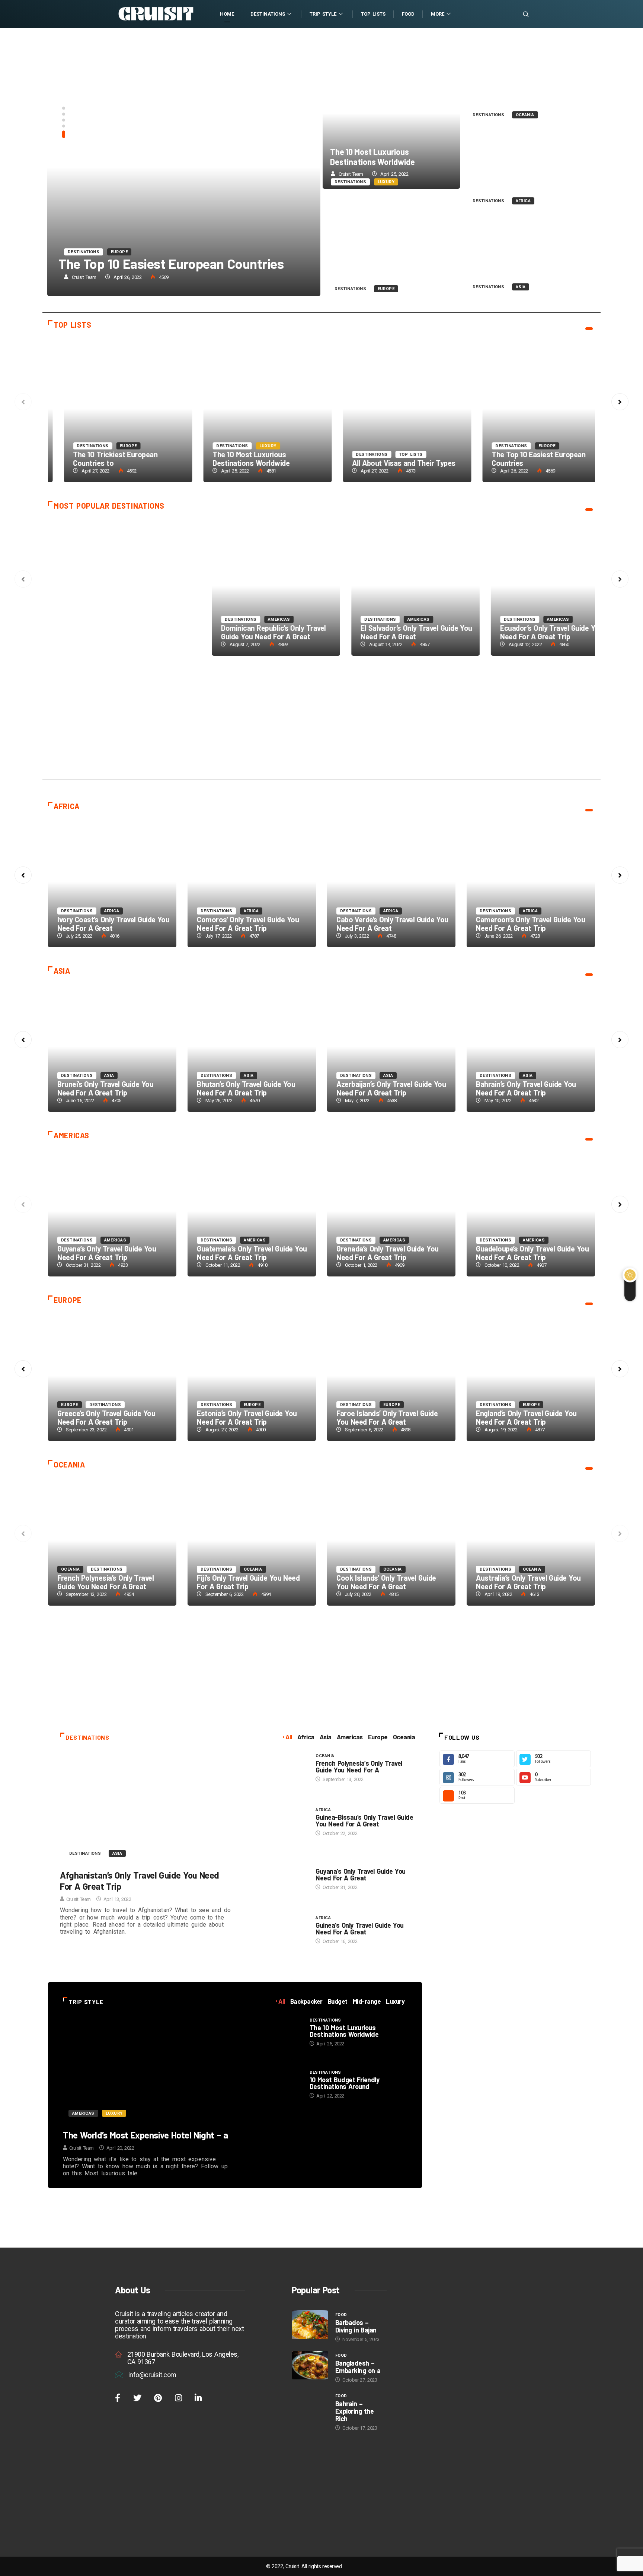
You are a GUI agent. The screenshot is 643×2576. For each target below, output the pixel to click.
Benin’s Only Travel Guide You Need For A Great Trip (532, 924)
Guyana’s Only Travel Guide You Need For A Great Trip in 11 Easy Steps (531, 586)
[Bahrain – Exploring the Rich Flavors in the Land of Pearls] (310, 2406)
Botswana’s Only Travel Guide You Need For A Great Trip (390, 924)
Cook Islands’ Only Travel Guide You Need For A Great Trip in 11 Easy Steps (391, 1540)
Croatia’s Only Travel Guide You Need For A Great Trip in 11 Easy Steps (531, 1376)
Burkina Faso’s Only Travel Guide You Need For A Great (248, 924)
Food (408, 14)
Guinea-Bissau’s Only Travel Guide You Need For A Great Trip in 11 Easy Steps (391, 586)
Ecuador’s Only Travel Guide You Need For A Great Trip (527, 1253)
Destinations (268, 14)
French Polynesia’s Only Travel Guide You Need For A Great (245, 632)
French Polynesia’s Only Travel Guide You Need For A (359, 1766)
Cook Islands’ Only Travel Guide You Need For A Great (386, 1582)
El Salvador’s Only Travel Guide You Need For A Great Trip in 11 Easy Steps (391, 1211)
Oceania (525, 115)
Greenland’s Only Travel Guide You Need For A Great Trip (388, 269)
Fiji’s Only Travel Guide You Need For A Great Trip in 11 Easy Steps (252, 1540)
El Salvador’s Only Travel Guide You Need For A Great (392, 1253)
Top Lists (373, 14)
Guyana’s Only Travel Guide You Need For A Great (360, 1874)
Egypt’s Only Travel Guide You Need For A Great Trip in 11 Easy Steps (529, 166)
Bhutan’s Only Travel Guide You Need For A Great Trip (106, 1088)
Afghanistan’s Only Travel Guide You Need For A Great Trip (108, 632)
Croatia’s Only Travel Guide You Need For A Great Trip (526, 1417)
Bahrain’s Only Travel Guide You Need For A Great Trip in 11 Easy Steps (391, 1047)
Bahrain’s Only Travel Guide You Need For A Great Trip (386, 1088)
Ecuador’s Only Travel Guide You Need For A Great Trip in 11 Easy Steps (531, 1211)
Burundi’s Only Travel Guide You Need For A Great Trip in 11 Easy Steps (112, 882)
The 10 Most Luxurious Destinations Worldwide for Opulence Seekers (391, 114)
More (438, 14)
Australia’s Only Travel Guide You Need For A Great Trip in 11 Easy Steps (529, 80)
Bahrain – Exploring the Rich (354, 2411)
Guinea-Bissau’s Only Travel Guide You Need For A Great (364, 1820)
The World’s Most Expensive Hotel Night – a (145, 2135)
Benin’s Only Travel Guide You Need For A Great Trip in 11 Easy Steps (531, 882)
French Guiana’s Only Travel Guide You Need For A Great (111, 1253)
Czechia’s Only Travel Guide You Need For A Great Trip (247, 1417)
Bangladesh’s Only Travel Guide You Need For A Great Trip (532, 1088)
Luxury (386, 182)
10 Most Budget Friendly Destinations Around (345, 2083)
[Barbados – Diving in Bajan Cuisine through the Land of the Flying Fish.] (310, 2325)
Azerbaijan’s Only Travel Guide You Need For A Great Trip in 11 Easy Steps (529, 252)
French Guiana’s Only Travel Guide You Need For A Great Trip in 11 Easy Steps (112, 1211)
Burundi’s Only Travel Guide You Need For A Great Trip (107, 924)
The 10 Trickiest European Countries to (379, 459)
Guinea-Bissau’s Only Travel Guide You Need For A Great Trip (390, 632)
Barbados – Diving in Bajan (356, 2326)
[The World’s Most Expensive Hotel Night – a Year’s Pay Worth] (146, 2070)
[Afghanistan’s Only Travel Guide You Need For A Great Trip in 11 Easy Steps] (147, 1808)
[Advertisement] (321, 723)
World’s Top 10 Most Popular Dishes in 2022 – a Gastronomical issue (252, 409)
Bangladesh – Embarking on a (358, 2367)
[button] (64, 111)
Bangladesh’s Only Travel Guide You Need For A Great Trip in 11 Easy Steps (531, 1047)
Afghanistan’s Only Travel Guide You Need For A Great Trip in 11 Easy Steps (112, 586)
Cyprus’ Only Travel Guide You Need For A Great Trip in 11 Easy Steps (391, 1376)
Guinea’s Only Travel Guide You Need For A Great (359, 1928)
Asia (521, 287)
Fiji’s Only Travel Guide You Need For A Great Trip (248, 1582)
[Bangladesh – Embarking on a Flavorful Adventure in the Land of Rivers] (310, 2365)
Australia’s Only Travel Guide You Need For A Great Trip (525, 94)
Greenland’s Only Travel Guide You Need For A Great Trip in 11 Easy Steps (391, 243)
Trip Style (323, 14)
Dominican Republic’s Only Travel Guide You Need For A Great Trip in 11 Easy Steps (252, 1211)
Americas (534, 619)
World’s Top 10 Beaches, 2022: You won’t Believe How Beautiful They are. (146, 167)
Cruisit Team (319, 277)
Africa (523, 201)
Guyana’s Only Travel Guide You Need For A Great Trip (525, 632)
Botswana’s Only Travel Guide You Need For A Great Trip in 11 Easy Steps (391, 882)
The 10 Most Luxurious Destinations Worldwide (372, 157)
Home (227, 14)
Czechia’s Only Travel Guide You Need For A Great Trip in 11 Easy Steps (252, 1376)
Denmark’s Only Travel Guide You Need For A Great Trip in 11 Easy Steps (112, 1376)
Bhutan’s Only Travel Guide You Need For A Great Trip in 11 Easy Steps (112, 1047)
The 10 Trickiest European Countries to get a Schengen (391, 409)
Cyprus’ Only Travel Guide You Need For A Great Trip (393, 1417)
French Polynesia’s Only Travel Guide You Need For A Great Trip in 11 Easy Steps (252, 586)
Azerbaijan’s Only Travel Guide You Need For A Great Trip (527, 267)
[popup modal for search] (516, 14)
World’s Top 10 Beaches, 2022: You (120, 263)
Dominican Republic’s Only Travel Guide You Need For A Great (249, 1253)
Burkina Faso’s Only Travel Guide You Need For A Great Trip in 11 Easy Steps (252, 882)
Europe (386, 289)
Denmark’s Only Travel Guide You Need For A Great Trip (110, 1417)
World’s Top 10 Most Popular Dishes (242, 459)
